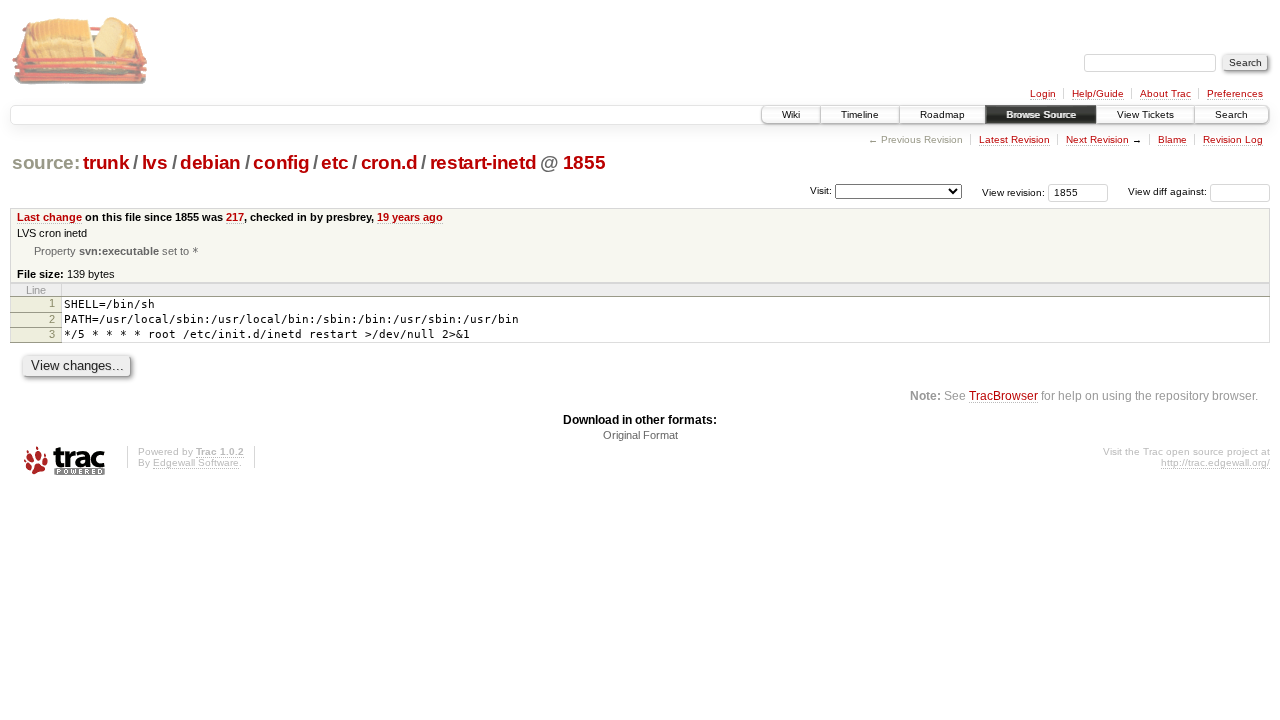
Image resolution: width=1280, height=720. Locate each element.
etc (334, 162)
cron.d (389, 162)
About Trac (1165, 93)
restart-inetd (483, 162)
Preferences (1235, 93)
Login (1043, 93)
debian (210, 162)
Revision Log (1233, 139)
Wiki (791, 114)
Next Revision (1097, 139)
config (281, 162)
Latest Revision (1014, 139)
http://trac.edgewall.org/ (1215, 462)
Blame (1172, 139)
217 (235, 217)
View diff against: (1169, 191)
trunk (106, 162)
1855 (584, 162)
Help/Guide (1098, 93)
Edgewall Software (196, 462)
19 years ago (410, 217)
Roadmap (942, 114)
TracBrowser (1003, 395)
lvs (155, 162)
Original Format (640, 435)
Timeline (860, 114)
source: (46, 162)
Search (1231, 114)
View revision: (1013, 191)
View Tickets (1145, 114)
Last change (49, 217)
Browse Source (1041, 114)
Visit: (821, 190)
